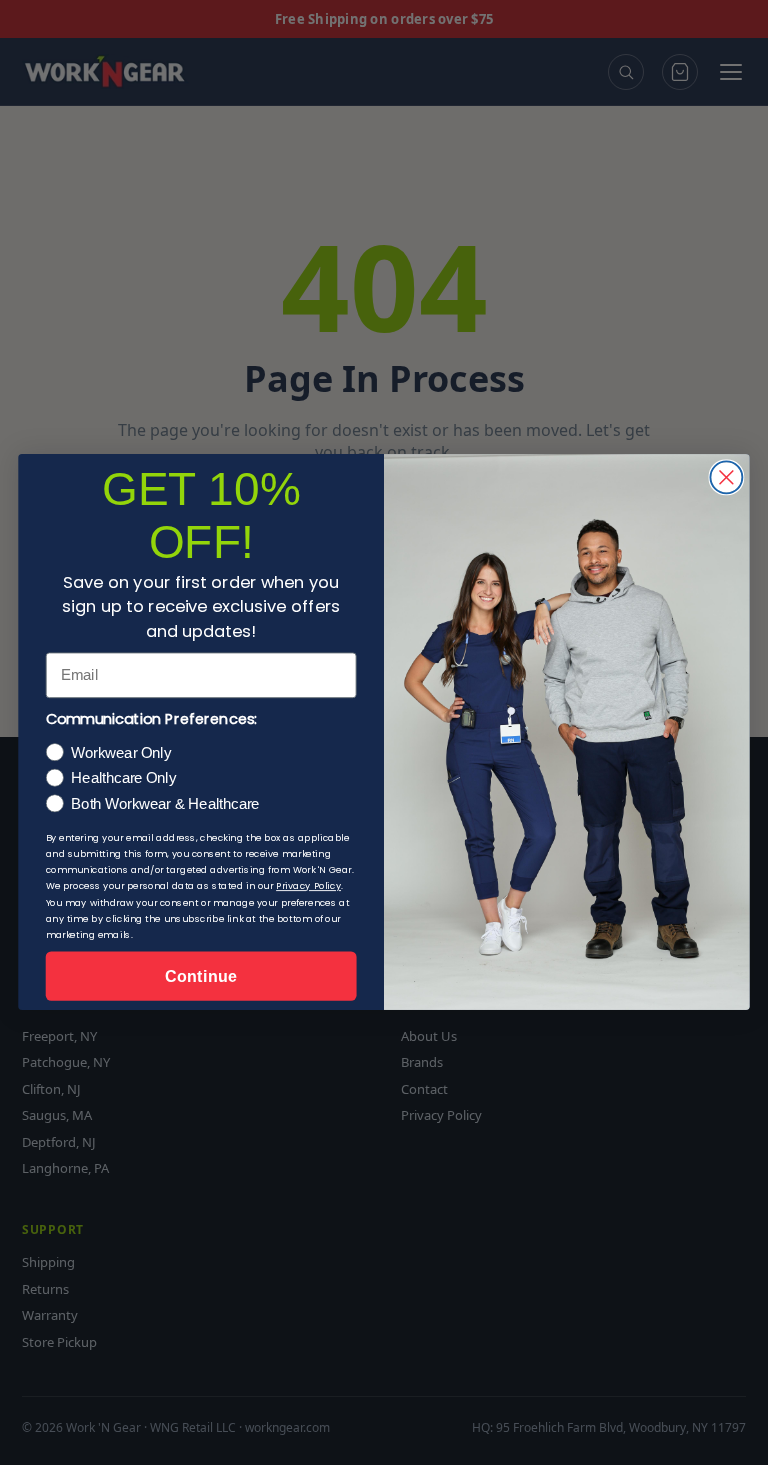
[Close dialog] (726, 478)
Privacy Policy (308, 887)
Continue (200, 976)
